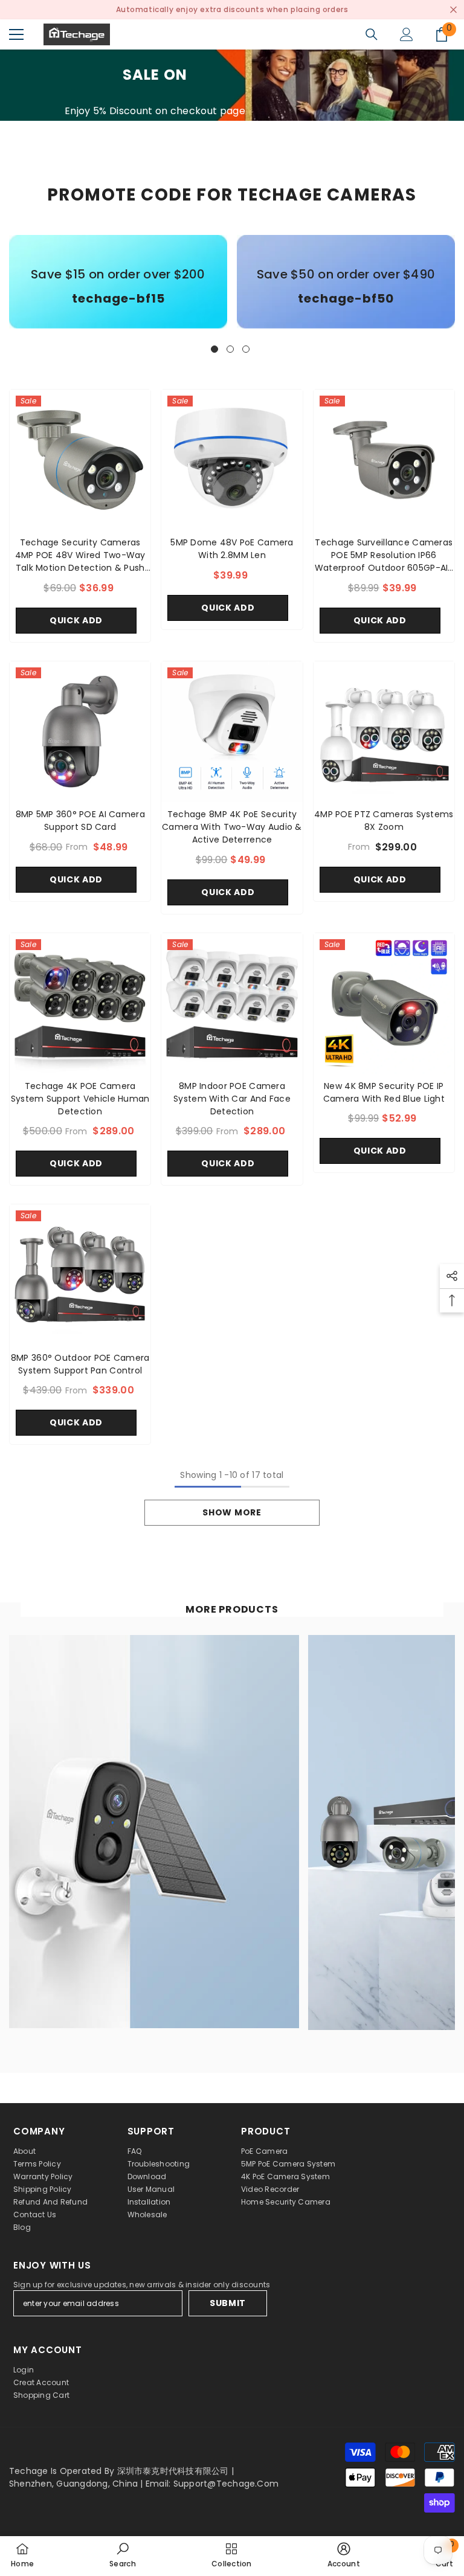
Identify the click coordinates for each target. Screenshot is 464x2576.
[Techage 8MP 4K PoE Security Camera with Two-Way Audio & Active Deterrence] (232, 732)
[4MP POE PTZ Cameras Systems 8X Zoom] (384, 732)
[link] (118, 299)
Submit (228, 2303)
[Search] (372, 34)
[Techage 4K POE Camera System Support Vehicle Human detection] (80, 1004)
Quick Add (76, 620)
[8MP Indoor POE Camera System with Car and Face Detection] (232, 1004)
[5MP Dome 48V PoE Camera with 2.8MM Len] (232, 460)
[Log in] (407, 34)
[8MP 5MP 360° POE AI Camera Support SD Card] (80, 732)
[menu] (16, 34)
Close (453, 10)
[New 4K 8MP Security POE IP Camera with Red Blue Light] (384, 1004)
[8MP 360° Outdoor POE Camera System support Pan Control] (80, 1275)
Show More (232, 1512)
